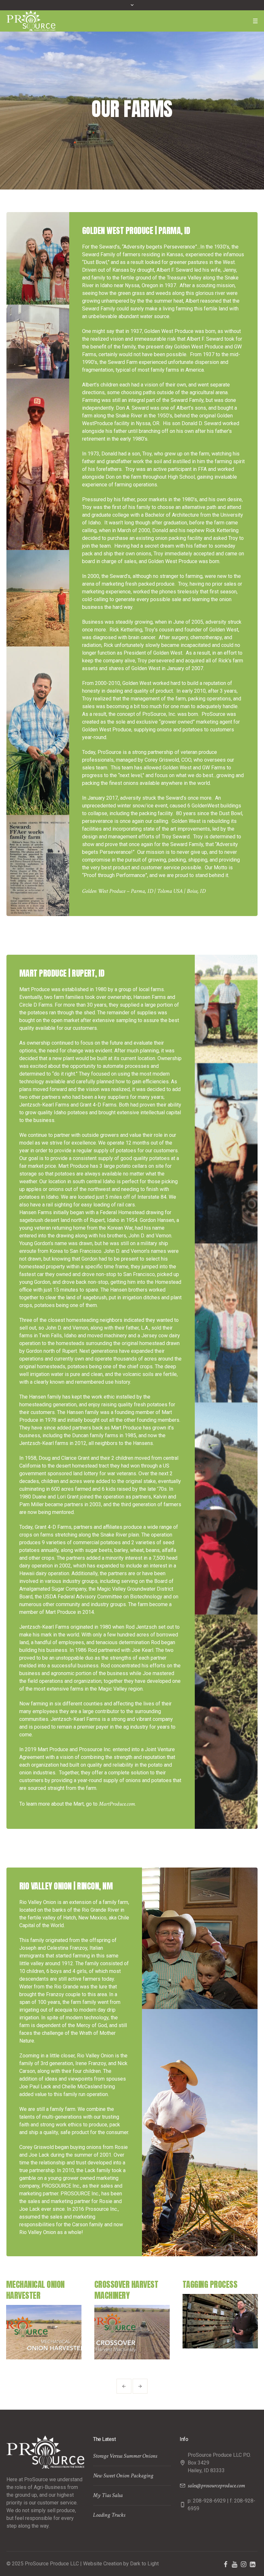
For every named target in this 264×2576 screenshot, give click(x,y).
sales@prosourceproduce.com (216, 2486)
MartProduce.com (117, 1804)
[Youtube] (234, 2564)
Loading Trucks (109, 2515)
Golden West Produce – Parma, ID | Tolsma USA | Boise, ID (144, 891)
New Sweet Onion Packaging (123, 2476)
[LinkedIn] (252, 2564)
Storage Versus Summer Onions (125, 2456)
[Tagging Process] (132, 2321)
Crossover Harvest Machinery (38, 2290)
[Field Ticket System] (220, 2321)
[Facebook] (225, 2564)
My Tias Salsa (108, 2495)
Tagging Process (122, 2284)
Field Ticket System (215, 2284)
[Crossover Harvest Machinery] (44, 2332)
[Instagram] (243, 2564)
